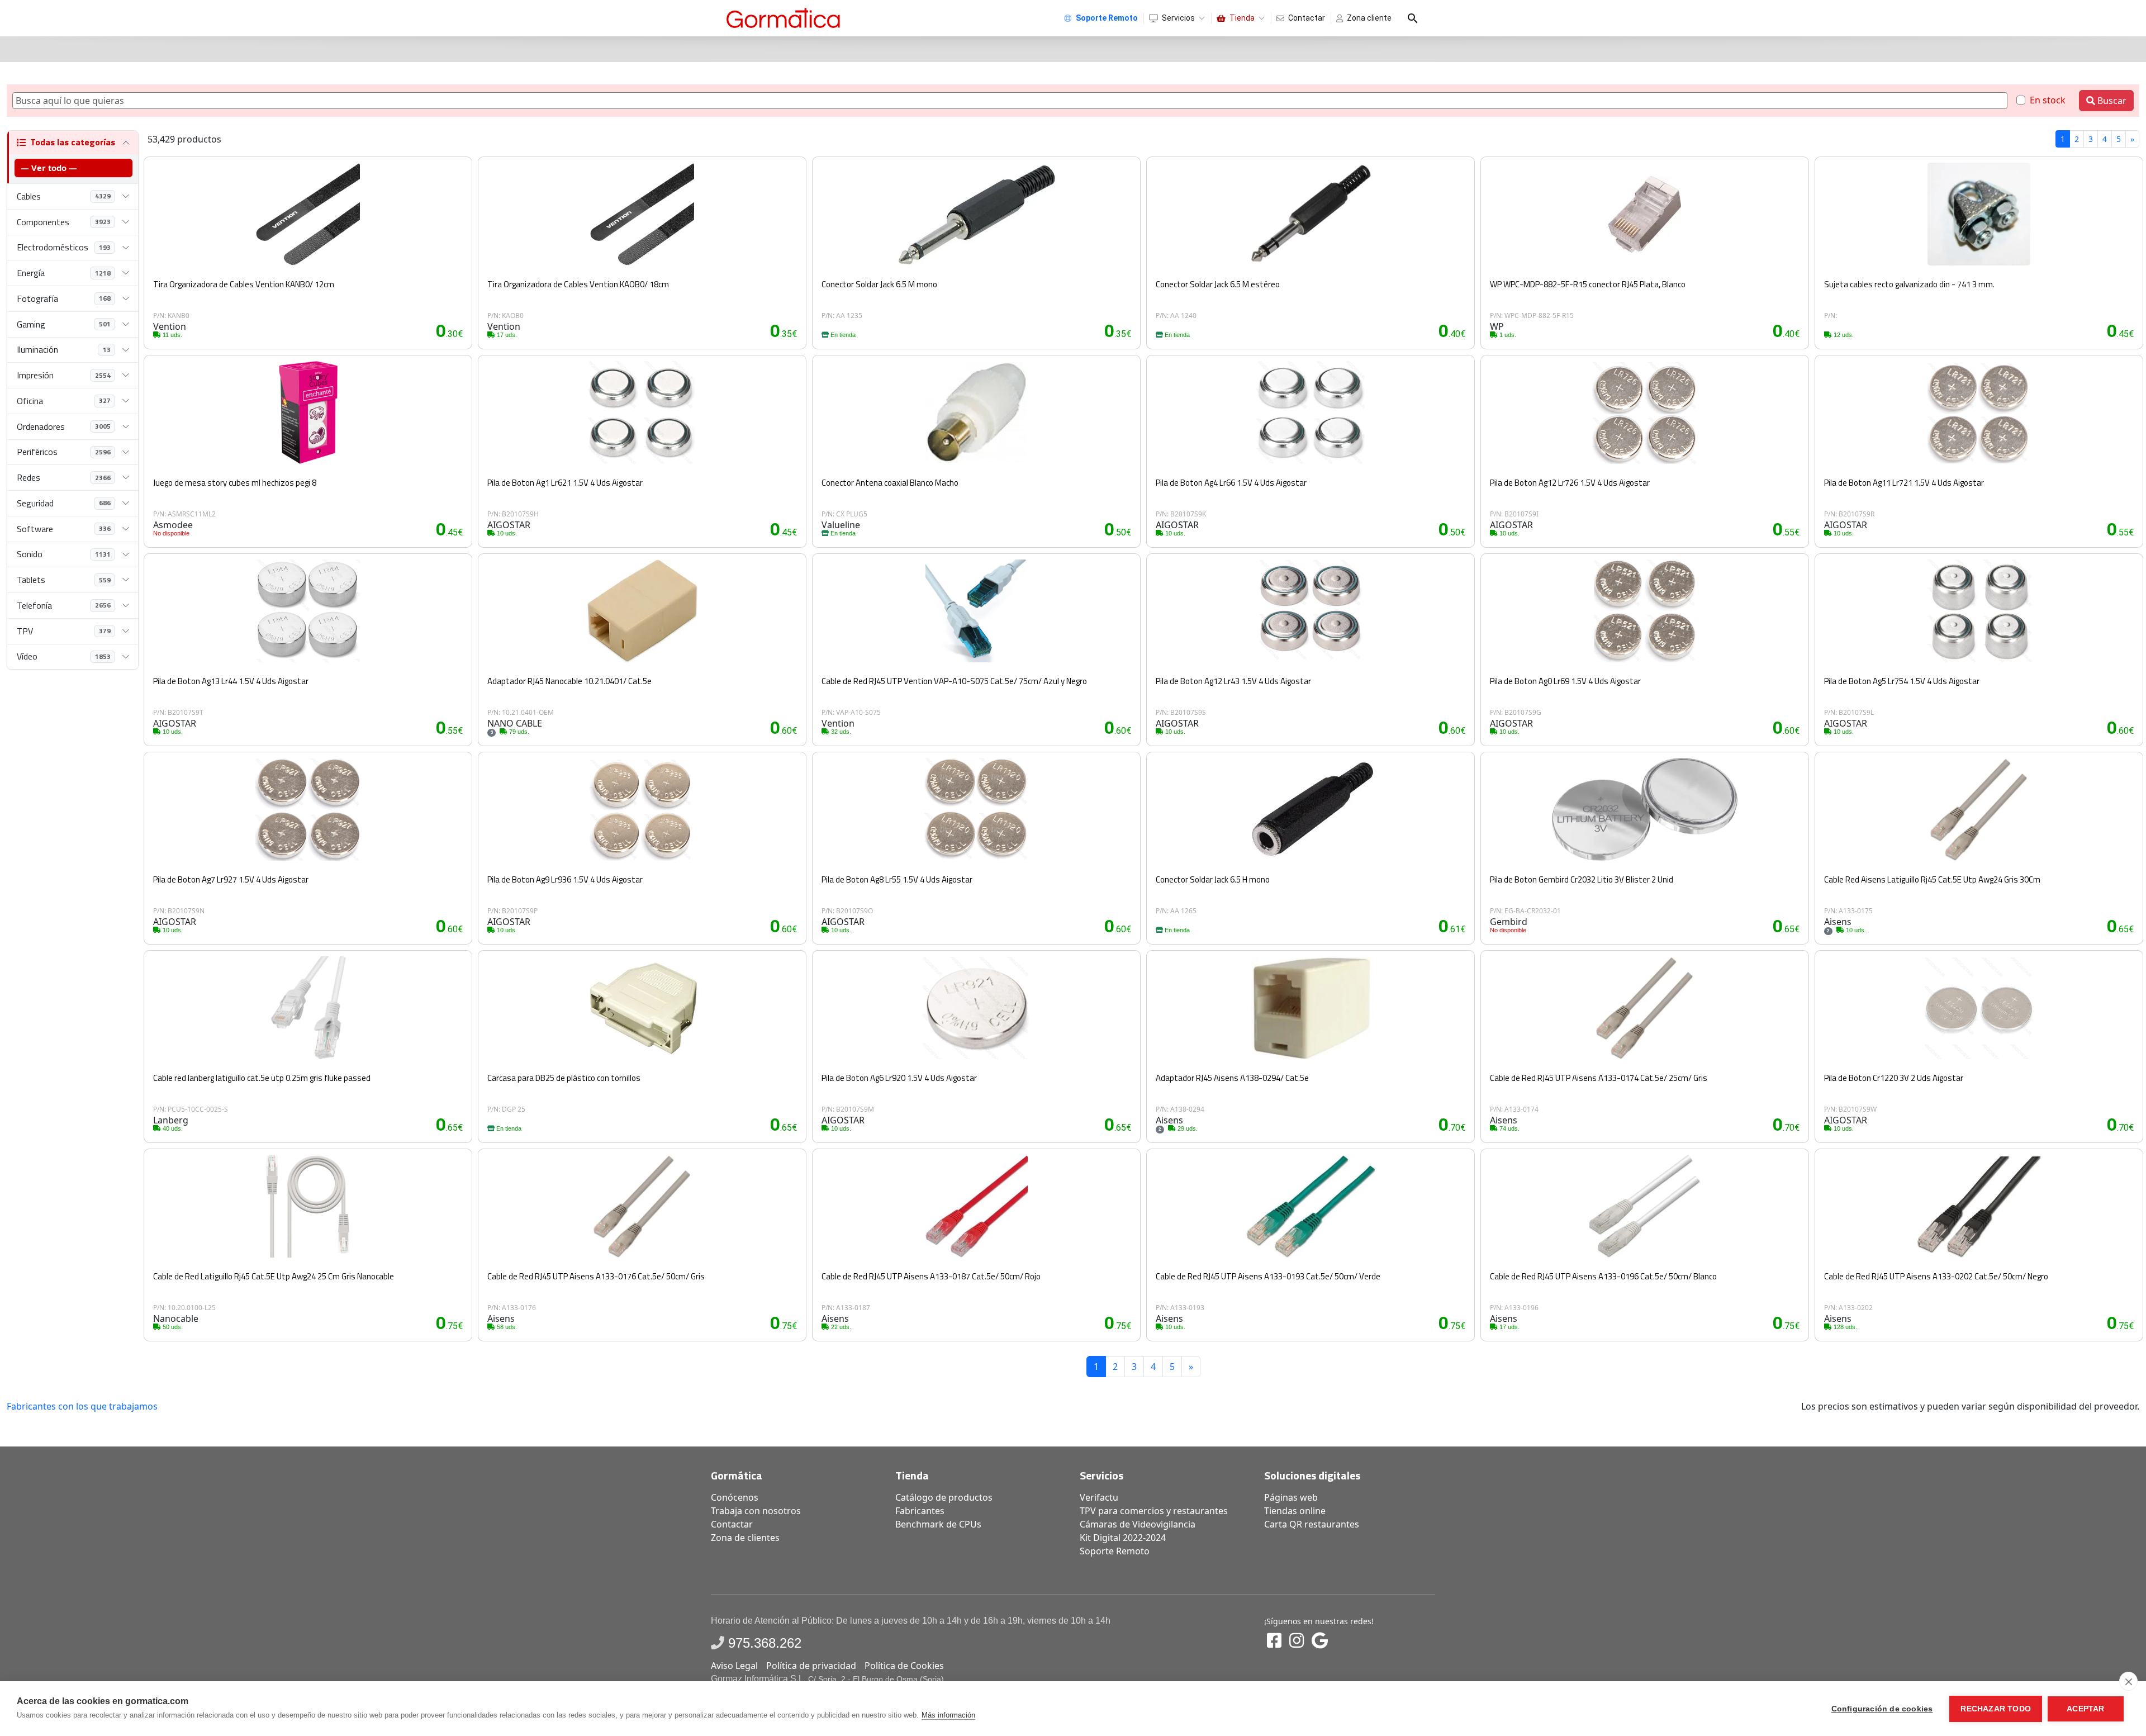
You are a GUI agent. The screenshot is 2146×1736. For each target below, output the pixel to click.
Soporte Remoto (1115, 1551)
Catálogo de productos (944, 1497)
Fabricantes (920, 1511)
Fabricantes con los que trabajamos (82, 1406)
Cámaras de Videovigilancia (1138, 1524)
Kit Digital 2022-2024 (1123, 1538)
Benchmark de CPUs (938, 1524)
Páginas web (1291, 1497)
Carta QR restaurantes (1312, 1524)
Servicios (1178, 18)
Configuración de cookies (1882, 1709)
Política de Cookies (904, 1666)
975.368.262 (765, 1643)
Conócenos (735, 1497)
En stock (2048, 100)
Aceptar (2085, 1709)
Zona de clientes (745, 1538)
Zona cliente (1369, 18)
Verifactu (1099, 1497)
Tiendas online (1295, 1511)
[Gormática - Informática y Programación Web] (783, 18)
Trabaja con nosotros (756, 1511)
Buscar (2111, 101)
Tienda (1242, 18)
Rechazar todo (1996, 1709)
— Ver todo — (49, 168)
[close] (2128, 1681)
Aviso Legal (734, 1666)
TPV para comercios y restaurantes (1154, 1511)
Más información (948, 1715)
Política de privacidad (811, 1666)
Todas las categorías (73, 142)
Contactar (1307, 18)
